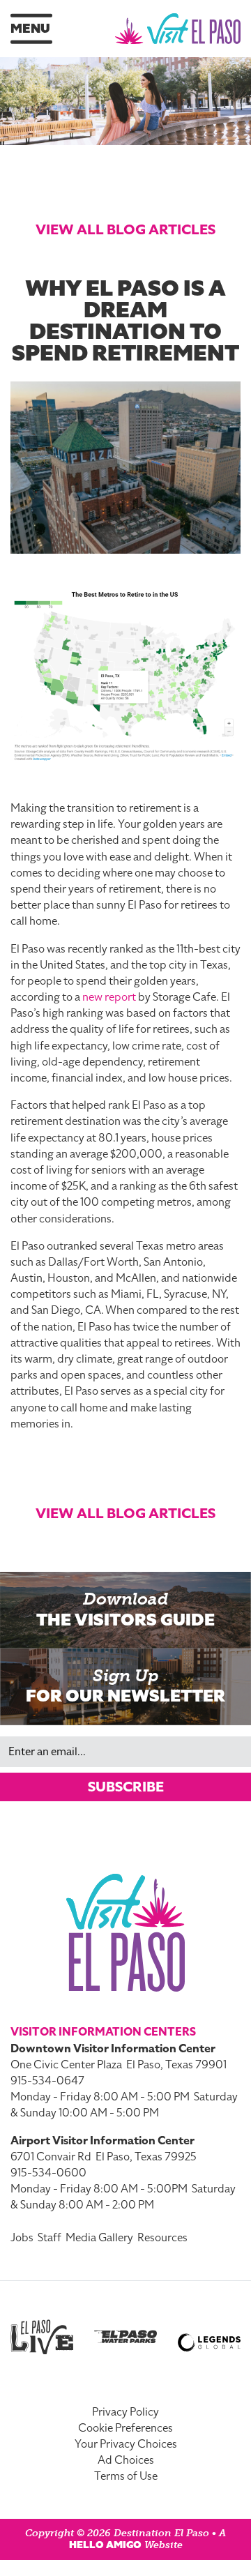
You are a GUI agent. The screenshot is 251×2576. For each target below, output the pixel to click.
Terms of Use (126, 2476)
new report (109, 997)
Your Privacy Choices (126, 2444)
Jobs (22, 2238)
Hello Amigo (105, 2545)
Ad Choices (126, 2460)
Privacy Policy (125, 2412)
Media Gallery (99, 2238)
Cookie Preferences (125, 2428)
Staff (50, 2238)
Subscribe (126, 1787)
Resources (162, 2238)
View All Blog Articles (125, 229)
